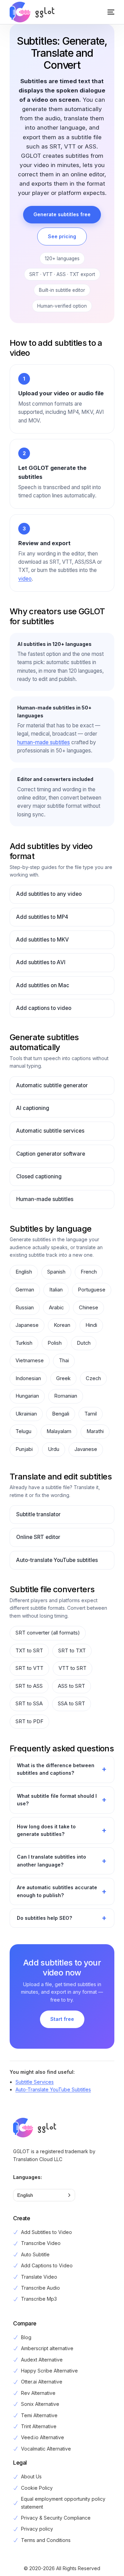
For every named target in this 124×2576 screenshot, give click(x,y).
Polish (55, 1343)
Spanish (56, 1272)
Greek (63, 1378)
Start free (62, 2019)
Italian (56, 1290)
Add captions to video (44, 1008)
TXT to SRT (29, 1651)
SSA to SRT (71, 1704)
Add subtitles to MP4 (42, 917)
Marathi (95, 1431)
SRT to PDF (29, 1721)
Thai (64, 1361)
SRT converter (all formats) (48, 1633)
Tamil (91, 1414)
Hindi (91, 1325)
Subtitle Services (35, 2082)
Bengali (61, 1414)
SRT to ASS (29, 1686)
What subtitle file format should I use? (57, 1800)
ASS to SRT (71, 1686)
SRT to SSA (29, 1704)
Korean (62, 1325)
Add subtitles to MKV (43, 940)
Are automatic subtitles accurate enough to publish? (57, 1891)
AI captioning (33, 1108)
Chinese (89, 1308)
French (89, 1272)
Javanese (86, 1449)
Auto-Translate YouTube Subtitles (53, 2089)
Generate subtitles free (62, 214)
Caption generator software (51, 1154)
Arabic (56, 1308)
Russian (25, 1308)
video (25, 579)
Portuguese (92, 1290)
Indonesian (28, 1378)
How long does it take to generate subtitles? (46, 1830)
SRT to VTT (29, 1668)
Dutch (84, 1343)
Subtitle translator (38, 1514)
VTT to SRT (73, 1668)
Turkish (24, 1343)
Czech (93, 1378)
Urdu (54, 1449)
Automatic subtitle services (50, 1131)
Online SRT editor (38, 1537)
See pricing (62, 236)
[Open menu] (104, 12)
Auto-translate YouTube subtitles (57, 1560)
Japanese (27, 1325)
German (25, 1290)
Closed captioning (39, 1176)
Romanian (66, 1396)
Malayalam (59, 1431)
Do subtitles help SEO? (44, 1918)
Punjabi (24, 1449)
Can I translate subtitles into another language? (51, 1861)
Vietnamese (30, 1361)
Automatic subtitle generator (52, 1085)
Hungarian (27, 1396)
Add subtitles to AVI (41, 962)
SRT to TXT (72, 1651)
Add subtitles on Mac (43, 985)
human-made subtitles (44, 742)
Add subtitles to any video (49, 894)
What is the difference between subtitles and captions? (56, 1769)
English (24, 1272)
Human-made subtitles (45, 1199)
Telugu (23, 1431)
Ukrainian (26, 1414)
